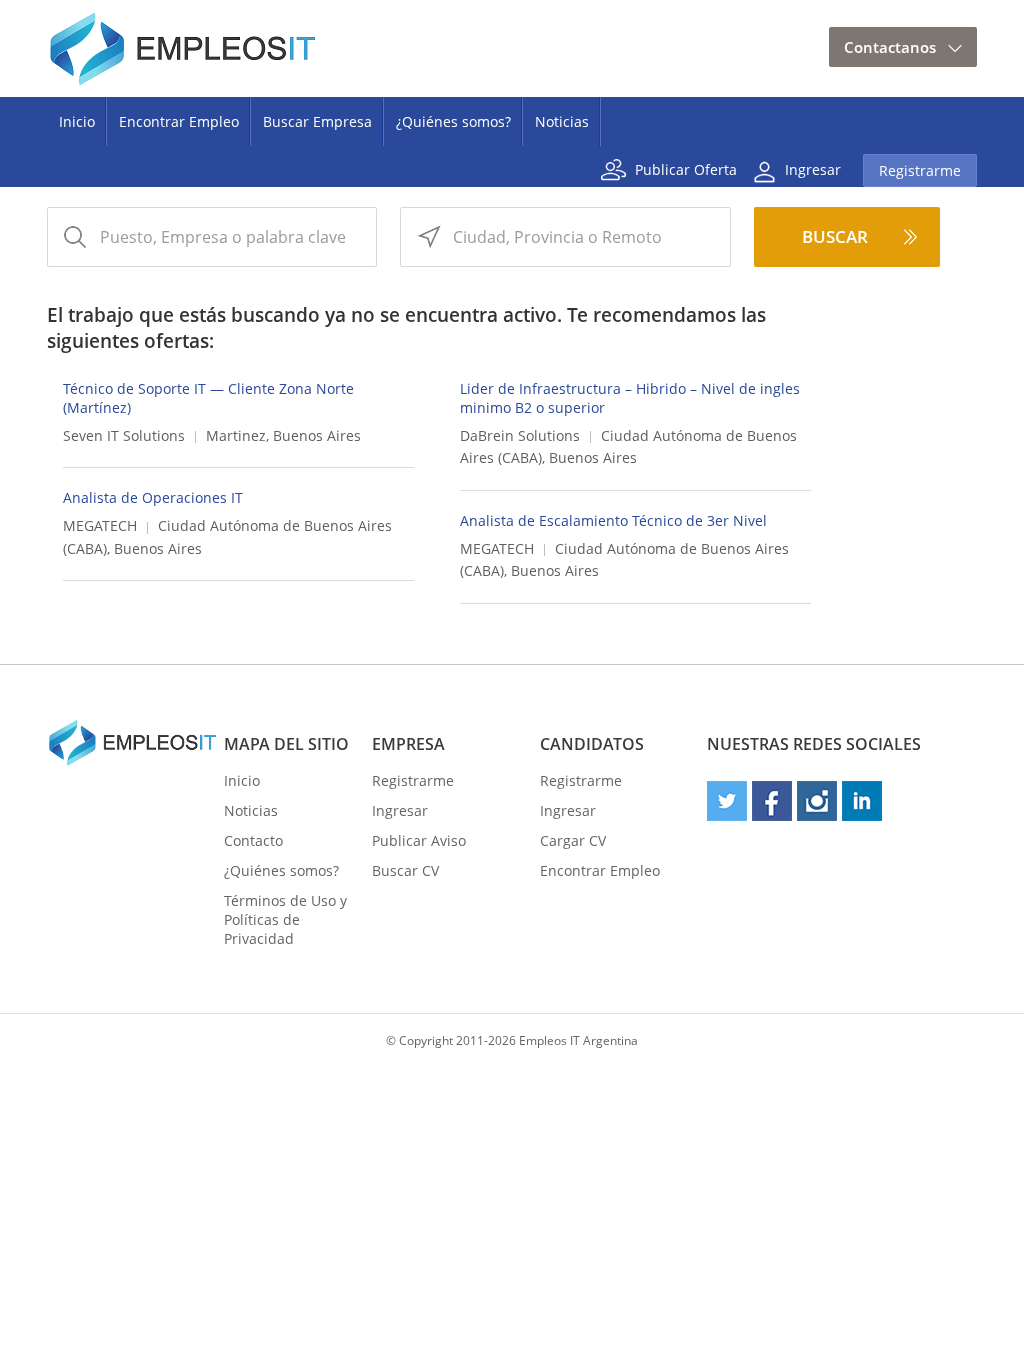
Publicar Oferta (686, 168)
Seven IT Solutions (124, 435)
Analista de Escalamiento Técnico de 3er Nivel (613, 520)
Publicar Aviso (419, 840)
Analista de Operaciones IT (153, 497)
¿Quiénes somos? (453, 121)
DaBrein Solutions (520, 435)
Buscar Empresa (317, 121)
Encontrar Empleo (179, 121)
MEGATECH (100, 525)
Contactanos (890, 47)
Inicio (77, 121)
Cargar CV (573, 840)
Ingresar (813, 168)
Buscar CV (405, 870)
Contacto (253, 840)
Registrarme (920, 170)
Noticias (562, 121)
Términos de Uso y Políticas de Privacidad (285, 919)
